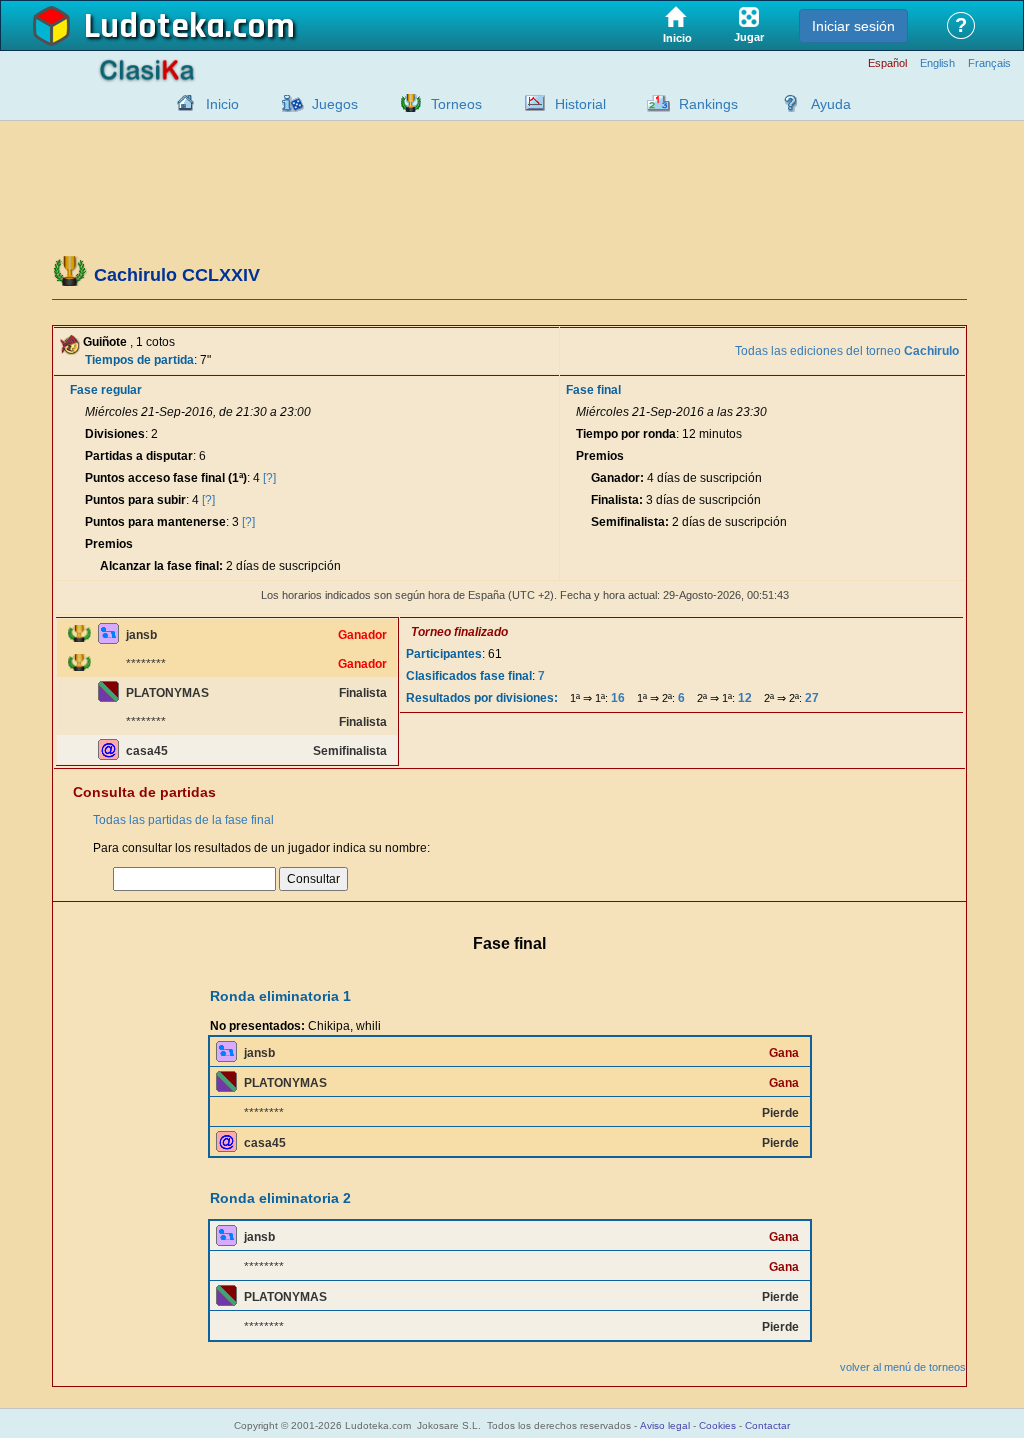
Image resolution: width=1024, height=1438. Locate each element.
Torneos (456, 104)
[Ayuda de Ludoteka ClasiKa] (786, 103)
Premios (109, 544)
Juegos (335, 104)
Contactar (767, 1425)
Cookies (717, 1425)
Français (989, 63)
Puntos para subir (135, 500)
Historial (580, 104)
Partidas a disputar (139, 456)
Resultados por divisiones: (482, 698)
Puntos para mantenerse (155, 522)
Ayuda (831, 104)
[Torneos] (406, 103)
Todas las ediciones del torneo (847, 351)
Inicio (222, 104)
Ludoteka (154, 27)
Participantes (444, 654)
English (937, 63)
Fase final (593, 390)
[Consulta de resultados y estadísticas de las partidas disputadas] (530, 103)
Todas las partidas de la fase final (183, 820)
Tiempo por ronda (626, 434)
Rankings (708, 104)
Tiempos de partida (139, 360)
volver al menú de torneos (903, 1367)
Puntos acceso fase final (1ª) (166, 478)
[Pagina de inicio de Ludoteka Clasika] (181, 103)
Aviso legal (665, 1425)
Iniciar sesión (853, 26)
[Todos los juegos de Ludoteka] (287, 103)
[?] (269, 478)
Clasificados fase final (469, 676)
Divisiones (115, 434)
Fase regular (106, 390)
